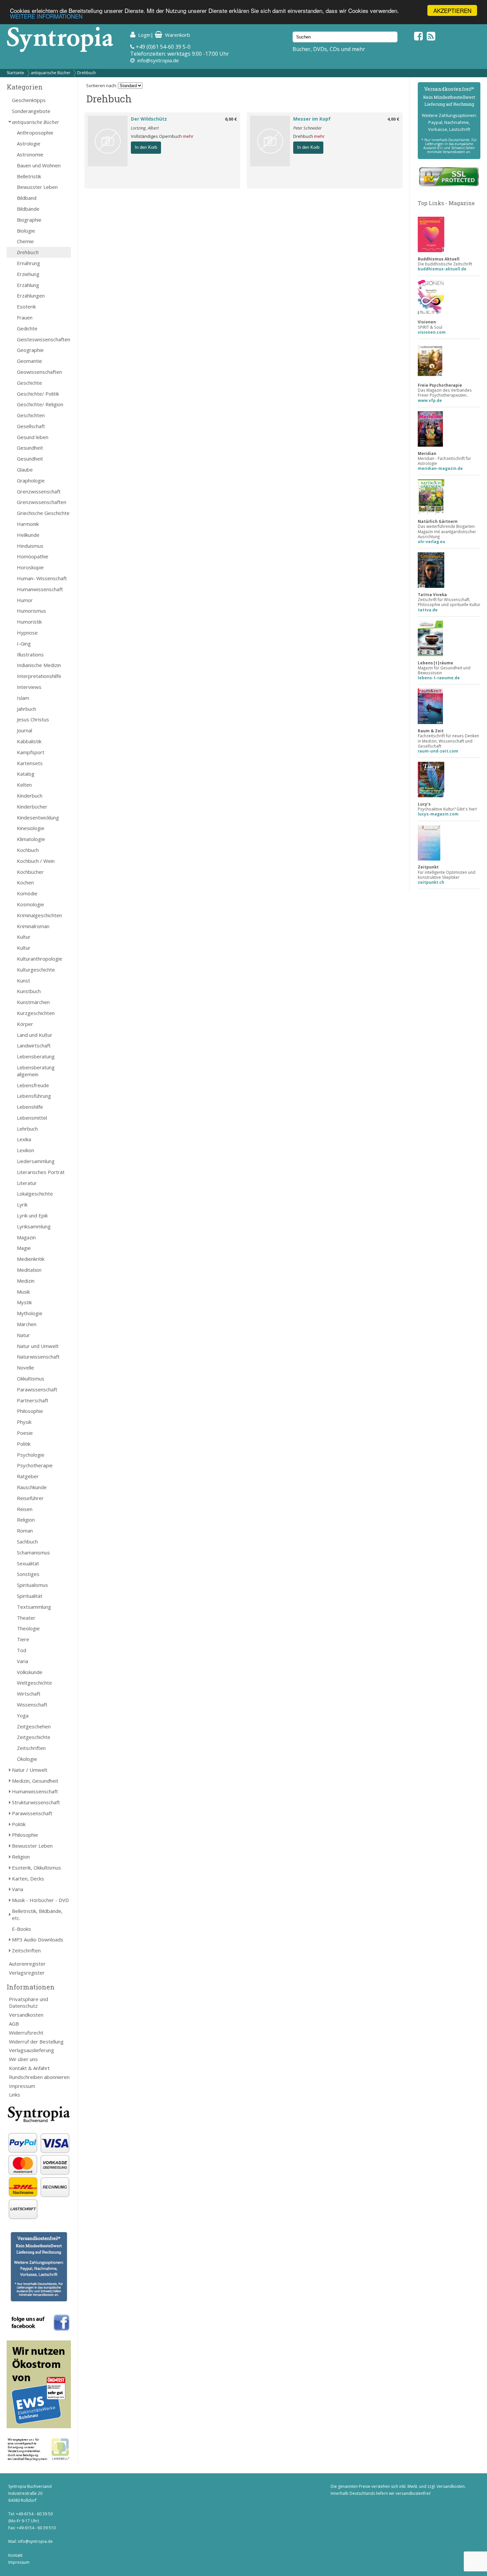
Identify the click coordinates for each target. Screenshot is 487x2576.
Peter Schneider (307, 128)
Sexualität (28, 1563)
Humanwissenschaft (40, 589)
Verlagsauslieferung (31, 2050)
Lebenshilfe (30, 1107)
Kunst (24, 980)
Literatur (27, 1183)
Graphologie (31, 480)
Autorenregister (27, 1964)
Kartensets (30, 763)
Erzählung (28, 285)
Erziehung (28, 274)
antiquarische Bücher (51, 73)
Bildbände (28, 209)
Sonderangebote (31, 111)
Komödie (27, 893)
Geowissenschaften (39, 372)
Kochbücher (30, 872)
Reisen (25, 1509)
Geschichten (31, 415)
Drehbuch (86, 73)
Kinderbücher (32, 807)
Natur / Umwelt (30, 1770)
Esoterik (26, 307)
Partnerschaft (33, 1400)
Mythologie (30, 1313)
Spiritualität (30, 1596)
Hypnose (27, 633)
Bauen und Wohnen (39, 165)
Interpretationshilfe (39, 676)
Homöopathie (33, 556)
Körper (25, 1024)
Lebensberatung (36, 1056)
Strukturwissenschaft (36, 1802)
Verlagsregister (27, 1973)
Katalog (26, 774)
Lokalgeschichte (35, 1194)
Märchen (27, 1324)
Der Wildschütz (149, 119)
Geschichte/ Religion (40, 404)
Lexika (24, 1139)
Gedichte (27, 328)
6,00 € (231, 119)
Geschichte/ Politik (38, 394)
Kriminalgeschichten (39, 915)
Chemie (25, 241)
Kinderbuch (30, 796)
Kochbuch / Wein (36, 861)
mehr (188, 136)
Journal (25, 730)
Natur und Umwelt (38, 1346)
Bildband (27, 198)
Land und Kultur (35, 1035)
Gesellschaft (31, 426)
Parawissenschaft (37, 1389)
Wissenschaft (32, 1705)
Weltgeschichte (34, 1683)
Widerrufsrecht (26, 2033)
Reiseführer (30, 1498)
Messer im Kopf (312, 119)
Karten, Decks (28, 1878)
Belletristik (29, 176)
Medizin (26, 1281)
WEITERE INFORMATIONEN (46, 16)
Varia (23, 1661)
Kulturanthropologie (40, 959)
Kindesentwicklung (38, 817)
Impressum (22, 2086)
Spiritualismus (32, 1585)
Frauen (25, 317)
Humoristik (29, 622)
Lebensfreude (33, 1085)
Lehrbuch (27, 1129)
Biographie (29, 220)
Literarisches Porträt (41, 1172)
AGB (14, 2024)
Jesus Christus (33, 719)
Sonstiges (28, 1574)
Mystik (24, 1302)
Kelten (24, 785)
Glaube (25, 470)
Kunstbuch (29, 991)
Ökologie (27, 1759)
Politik (24, 1444)
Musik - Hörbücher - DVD (40, 1900)
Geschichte (29, 383)
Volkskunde (30, 1672)
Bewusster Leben (37, 187)
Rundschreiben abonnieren (39, 2077)
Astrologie (29, 143)
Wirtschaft (29, 1694)
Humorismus (31, 611)
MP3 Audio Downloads (38, 1939)
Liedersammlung (36, 1161)
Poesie (25, 1433)
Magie (24, 1248)
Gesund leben (33, 437)
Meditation (29, 1270)
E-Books (22, 1929)
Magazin (26, 1237)
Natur (23, 1335)
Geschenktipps (29, 100)
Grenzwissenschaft (39, 491)
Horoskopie (30, 567)
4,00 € (393, 119)
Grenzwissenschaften (42, 502)
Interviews (29, 687)
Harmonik (28, 524)
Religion (26, 1520)
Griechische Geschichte (43, 513)
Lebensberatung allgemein (36, 1071)
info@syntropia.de (158, 60)
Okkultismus (31, 1378)
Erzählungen (31, 296)
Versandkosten (26, 2015)
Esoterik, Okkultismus (36, 1868)
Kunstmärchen (33, 1002)
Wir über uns (23, 2059)
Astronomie (30, 154)
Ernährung (28, 263)
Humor (25, 600)
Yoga (23, 1715)
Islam (23, 698)
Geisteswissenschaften (44, 339)
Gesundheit (30, 448)
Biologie (26, 231)
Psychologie (31, 1455)
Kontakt (15, 2555)
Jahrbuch (27, 709)
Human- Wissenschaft (42, 578)
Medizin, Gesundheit (35, 1781)
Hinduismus (30, 546)
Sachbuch (27, 1541)
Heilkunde (28, 535)
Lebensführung (34, 1096)
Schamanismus (33, 1552)
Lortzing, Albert (145, 128)
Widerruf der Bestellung (36, 2042)
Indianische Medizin (39, 665)
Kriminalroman (33, 926)
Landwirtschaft (34, 1045)
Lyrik (22, 1204)
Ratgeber (28, 1476)
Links (15, 2095)
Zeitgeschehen (34, 1726)
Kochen (25, 882)
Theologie (28, 1628)
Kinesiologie (31, 828)
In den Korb (146, 147)
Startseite (15, 73)
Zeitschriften (31, 1748)
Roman (25, 1531)
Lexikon (26, 1150)
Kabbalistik (29, 741)
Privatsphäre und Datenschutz (28, 2003)
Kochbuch (28, 850)
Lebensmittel (32, 1118)
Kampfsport (31, 752)
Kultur (24, 937)
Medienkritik (31, 1259)
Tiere (23, 1639)
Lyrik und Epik (32, 1215)
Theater (26, 1618)
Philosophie (30, 1411)
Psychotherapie (35, 1465)
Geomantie (29, 361)
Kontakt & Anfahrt (29, 2068)
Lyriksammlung (34, 1226)
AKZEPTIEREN (452, 10)
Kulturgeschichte (36, 970)
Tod (22, 1650)
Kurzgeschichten (36, 1013)
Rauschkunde (32, 1487)
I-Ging (24, 644)
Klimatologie (31, 839)
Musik (23, 1292)
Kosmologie (30, 904)
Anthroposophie (35, 133)
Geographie (30, 350)
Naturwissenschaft (38, 1357)
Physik (24, 1422)
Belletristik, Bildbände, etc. (37, 1914)
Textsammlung (34, 1607)
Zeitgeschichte (34, 1737)
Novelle (26, 1368)
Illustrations (30, 654)
